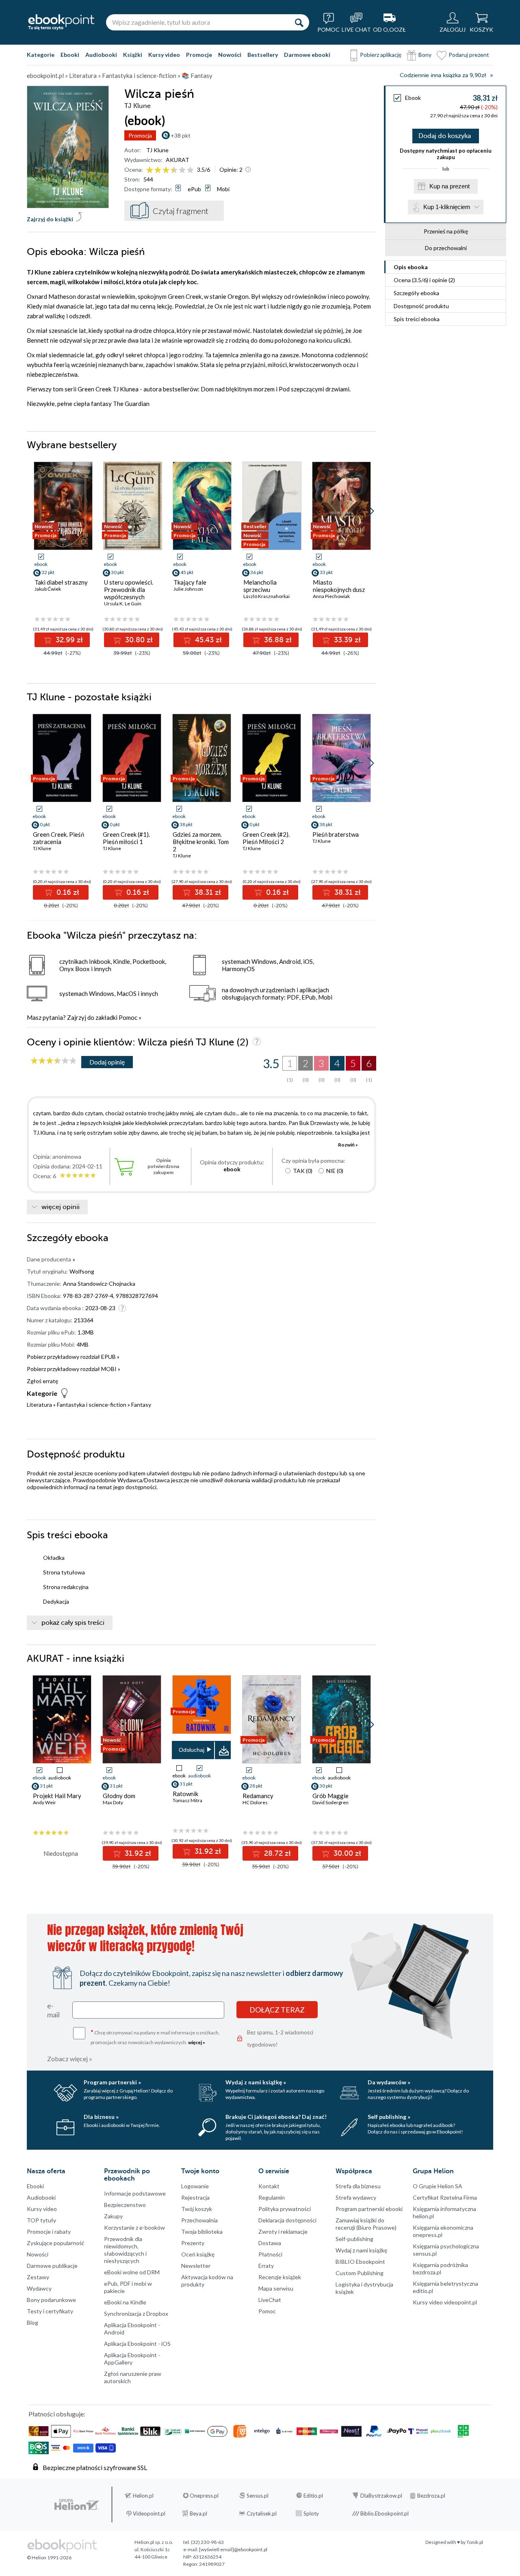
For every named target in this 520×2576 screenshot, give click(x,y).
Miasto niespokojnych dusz (339, 586)
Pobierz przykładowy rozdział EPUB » (73, 1357)
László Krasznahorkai (266, 596)
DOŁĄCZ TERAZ (277, 2010)
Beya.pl (198, 2513)
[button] (371, 511)
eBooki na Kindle (125, 2302)
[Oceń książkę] (171, 170)
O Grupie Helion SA (438, 2186)
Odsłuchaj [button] (192, 1750)
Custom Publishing (360, 2273)
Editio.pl (313, 2496)
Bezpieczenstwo (125, 2205)
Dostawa (270, 2243)
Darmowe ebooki (307, 55)
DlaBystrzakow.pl (381, 2496)
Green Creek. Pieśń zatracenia (58, 838)
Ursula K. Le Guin (123, 604)
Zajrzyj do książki (50, 219)
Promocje (199, 55)
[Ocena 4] (174, 170)
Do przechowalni (446, 248)
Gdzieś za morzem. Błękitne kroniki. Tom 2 (201, 842)
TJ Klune (157, 150)
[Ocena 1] (150, 170)
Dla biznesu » (101, 2117)
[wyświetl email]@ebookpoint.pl (233, 2549)
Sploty (311, 2513)
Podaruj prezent (469, 55)
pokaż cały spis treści (73, 1623)
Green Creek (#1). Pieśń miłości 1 (126, 838)
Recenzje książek (280, 2277)
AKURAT (178, 160)
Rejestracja (195, 2197)
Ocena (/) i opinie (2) (424, 280)
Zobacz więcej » (70, 2059)
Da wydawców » (389, 2082)
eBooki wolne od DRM (132, 2272)
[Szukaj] (299, 22)
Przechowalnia (199, 2220)
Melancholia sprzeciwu (260, 586)
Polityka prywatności (285, 2209)
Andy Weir (44, 1802)
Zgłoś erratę (42, 1381)
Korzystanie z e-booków (134, 2227)
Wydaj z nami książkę (361, 2250)
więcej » (197, 2042)
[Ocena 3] (166, 170)
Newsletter (196, 2266)
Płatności (270, 2254)
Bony (425, 55)
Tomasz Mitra (187, 1800)
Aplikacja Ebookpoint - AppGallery (132, 2359)
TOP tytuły (41, 2220)
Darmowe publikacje (52, 2266)
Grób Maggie (330, 1796)
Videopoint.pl (149, 2513)
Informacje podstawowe (135, 2193)
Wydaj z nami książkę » (256, 2082)
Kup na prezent (450, 186)
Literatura (39, 1405)
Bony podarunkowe (51, 2300)
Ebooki (70, 55)
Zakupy (113, 2216)
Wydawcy (39, 2288)
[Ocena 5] (182, 170)
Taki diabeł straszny (61, 582)
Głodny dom (119, 1796)
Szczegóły (416, 293)
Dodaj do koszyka (445, 136)
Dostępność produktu (421, 306)
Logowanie (195, 2186)
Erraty (266, 2266)
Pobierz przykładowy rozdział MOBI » (74, 1369)
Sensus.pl (258, 2496)
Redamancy (258, 1796)
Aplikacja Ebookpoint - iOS (137, 2344)
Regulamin (272, 2197)
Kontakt (269, 2186)
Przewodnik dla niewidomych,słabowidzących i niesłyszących (125, 2250)
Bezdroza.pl (431, 2496)
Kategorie (41, 55)
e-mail (53, 2010)
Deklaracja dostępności (287, 2220)
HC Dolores (255, 1802)
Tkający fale (190, 582)
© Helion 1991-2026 (49, 2558)
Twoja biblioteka (202, 2232)
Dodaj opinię (107, 1062)
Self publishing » (389, 2117)
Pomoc (128, 1017)
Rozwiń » (348, 1145)
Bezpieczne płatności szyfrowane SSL (95, 2467)
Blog (32, 2322)
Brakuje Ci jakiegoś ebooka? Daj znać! (276, 2117)
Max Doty (113, 1802)
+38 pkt (181, 135)
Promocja (140, 135)
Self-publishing (354, 2239)
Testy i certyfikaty (50, 2311)
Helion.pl (143, 2496)
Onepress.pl (204, 2496)
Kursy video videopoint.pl (445, 2302)
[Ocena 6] (190, 170)
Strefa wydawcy (356, 2197)
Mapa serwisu (276, 2288)
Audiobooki (101, 55)
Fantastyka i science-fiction (92, 1405)
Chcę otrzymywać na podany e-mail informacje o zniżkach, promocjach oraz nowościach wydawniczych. (155, 2037)
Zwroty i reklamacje (283, 2232)
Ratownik (185, 1794)
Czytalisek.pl (262, 2513)
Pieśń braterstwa (336, 834)
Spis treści (417, 319)
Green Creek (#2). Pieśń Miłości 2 (266, 838)
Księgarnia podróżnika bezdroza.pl (440, 2268)
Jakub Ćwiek (48, 589)
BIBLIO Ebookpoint (360, 2262)
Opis (411, 267)
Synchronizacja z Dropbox (136, 2314)
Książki (133, 55)
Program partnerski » (112, 2082)
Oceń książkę (198, 2254)
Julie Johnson (188, 589)
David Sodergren (330, 1802)
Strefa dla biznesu (358, 2186)
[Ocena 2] (158, 170)
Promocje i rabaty (49, 2232)
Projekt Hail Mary (57, 1796)
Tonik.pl (475, 2542)
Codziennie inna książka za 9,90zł (443, 75)
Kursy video (164, 55)
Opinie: (231, 170)
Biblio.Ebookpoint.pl (385, 2513)
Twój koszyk (197, 2209)
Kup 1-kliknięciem (447, 207)
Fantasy (141, 1405)
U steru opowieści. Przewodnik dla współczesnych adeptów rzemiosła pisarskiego (130, 597)
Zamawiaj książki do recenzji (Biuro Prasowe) (366, 2224)
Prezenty (193, 2243)
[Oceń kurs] (54, 1061)
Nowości (230, 55)
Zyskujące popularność (56, 2243)
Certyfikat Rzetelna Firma (445, 2197)
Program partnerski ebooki (369, 2209)
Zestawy (38, 2277)
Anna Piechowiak (331, 596)
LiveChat (270, 2300)
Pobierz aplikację (381, 55)
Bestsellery (263, 55)
